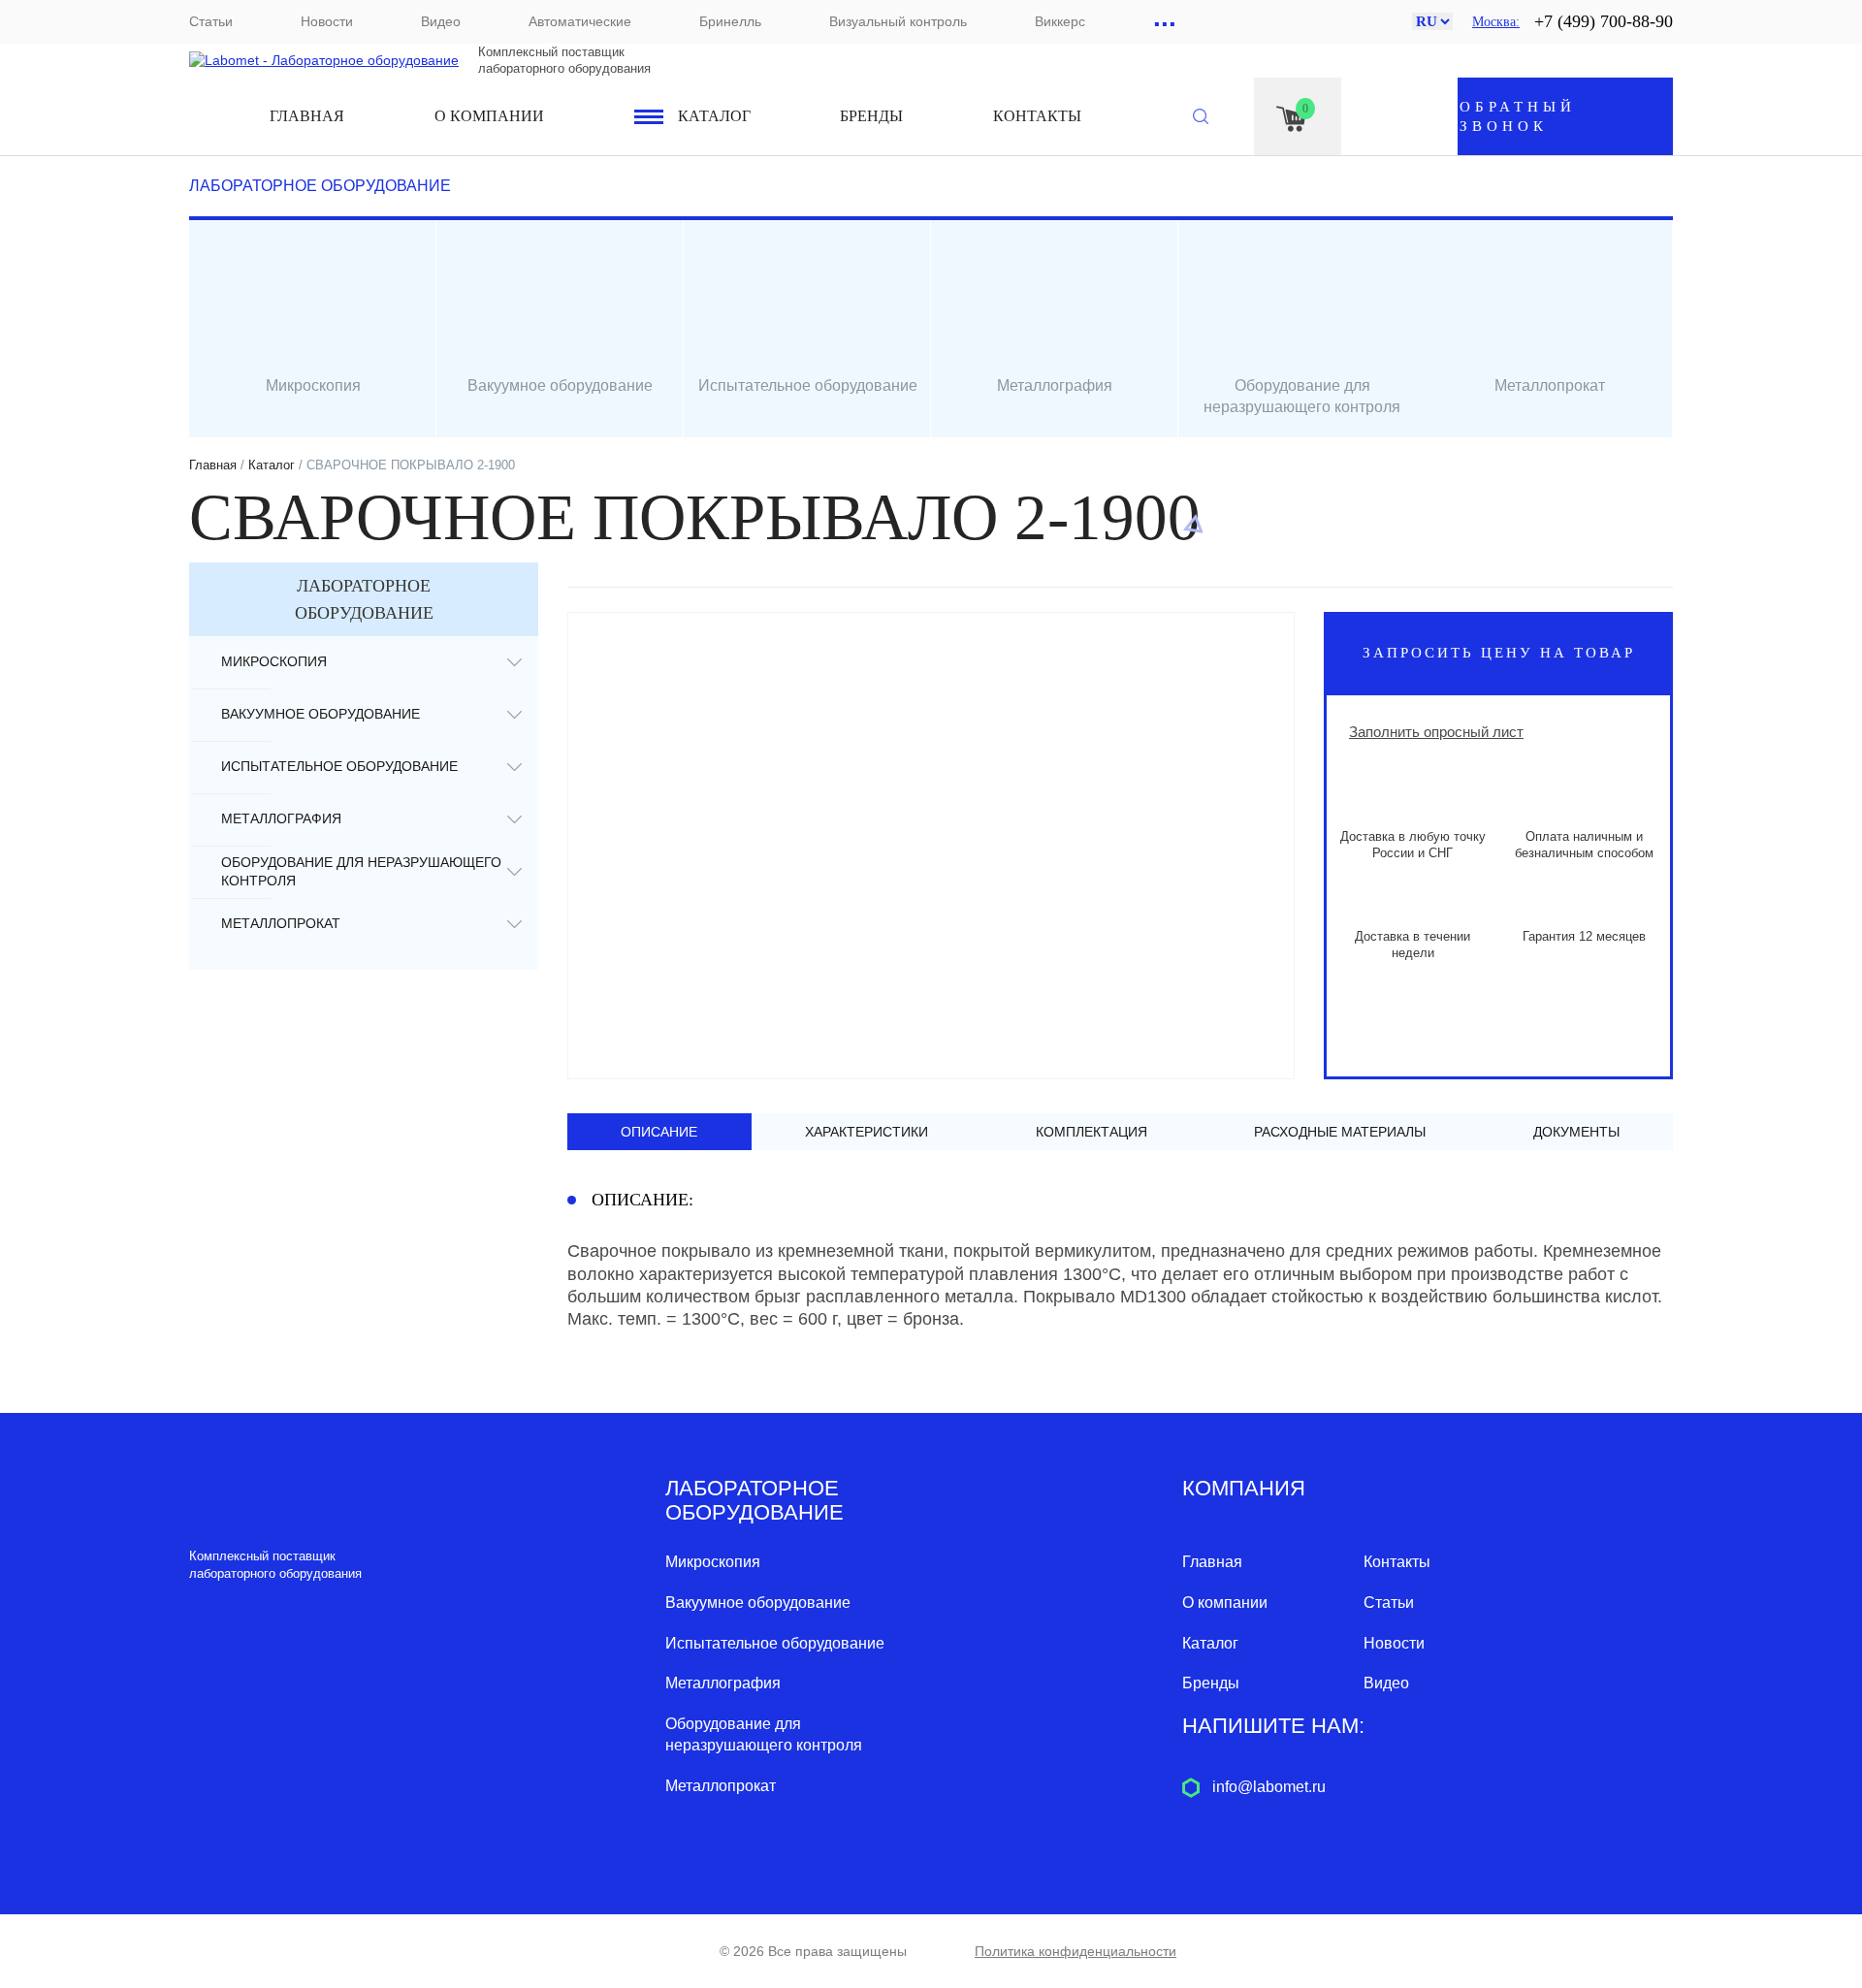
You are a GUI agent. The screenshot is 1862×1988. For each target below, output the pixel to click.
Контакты (1037, 116)
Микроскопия (274, 661)
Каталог (714, 116)
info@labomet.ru (1269, 1787)
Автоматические (580, 21)
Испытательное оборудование (339, 766)
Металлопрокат (281, 923)
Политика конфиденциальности (1075, 1951)
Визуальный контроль (898, 21)
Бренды (871, 116)
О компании (489, 116)
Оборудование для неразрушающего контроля (361, 871)
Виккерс (1060, 21)
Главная (307, 116)
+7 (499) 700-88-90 (1604, 21)
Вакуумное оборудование (321, 714)
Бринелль (730, 21)
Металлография (281, 818)
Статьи (211, 21)
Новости (327, 21)
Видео (441, 21)
